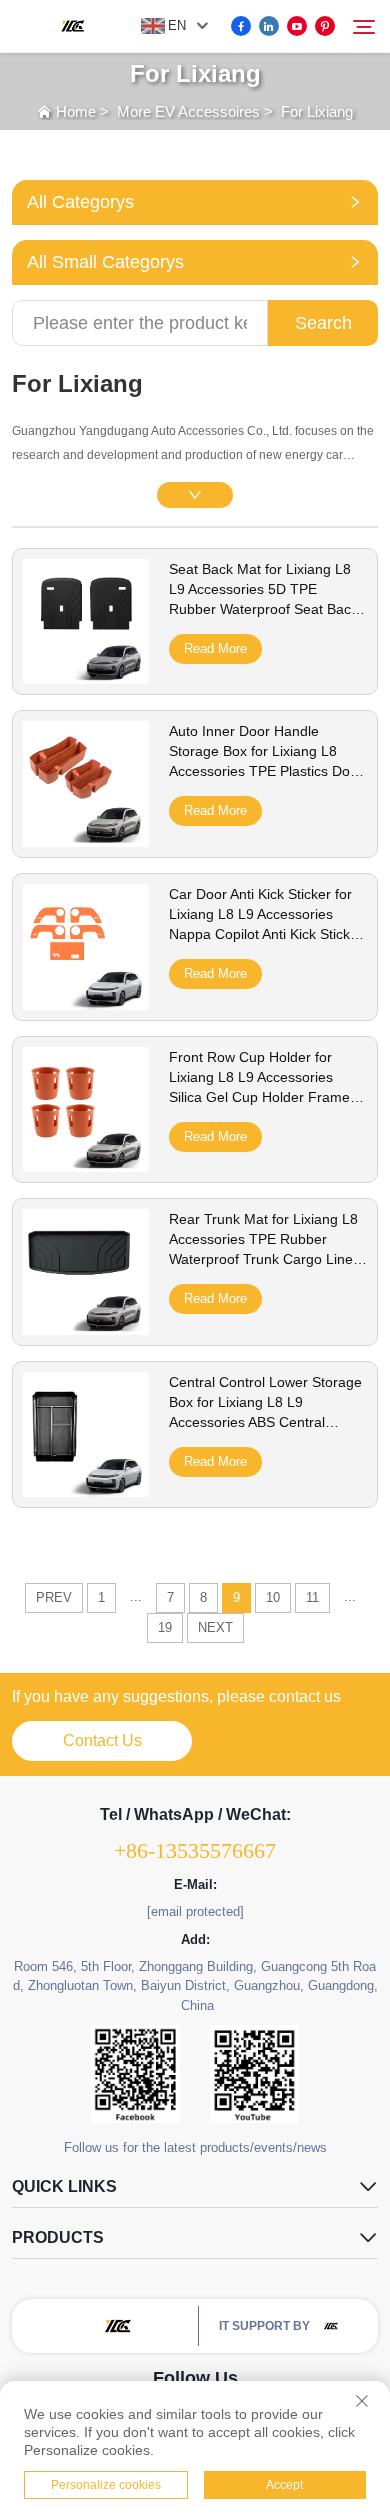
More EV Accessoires (188, 111)
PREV (54, 1597)
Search (323, 323)
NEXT (215, 1627)
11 (312, 1597)
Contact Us (102, 1740)
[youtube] (297, 26)
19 (165, 1627)
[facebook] (241, 26)
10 (273, 1597)
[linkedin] (269, 26)
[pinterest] (325, 26)
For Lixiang (317, 111)
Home (76, 111)
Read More (215, 648)
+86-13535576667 (195, 1850)
